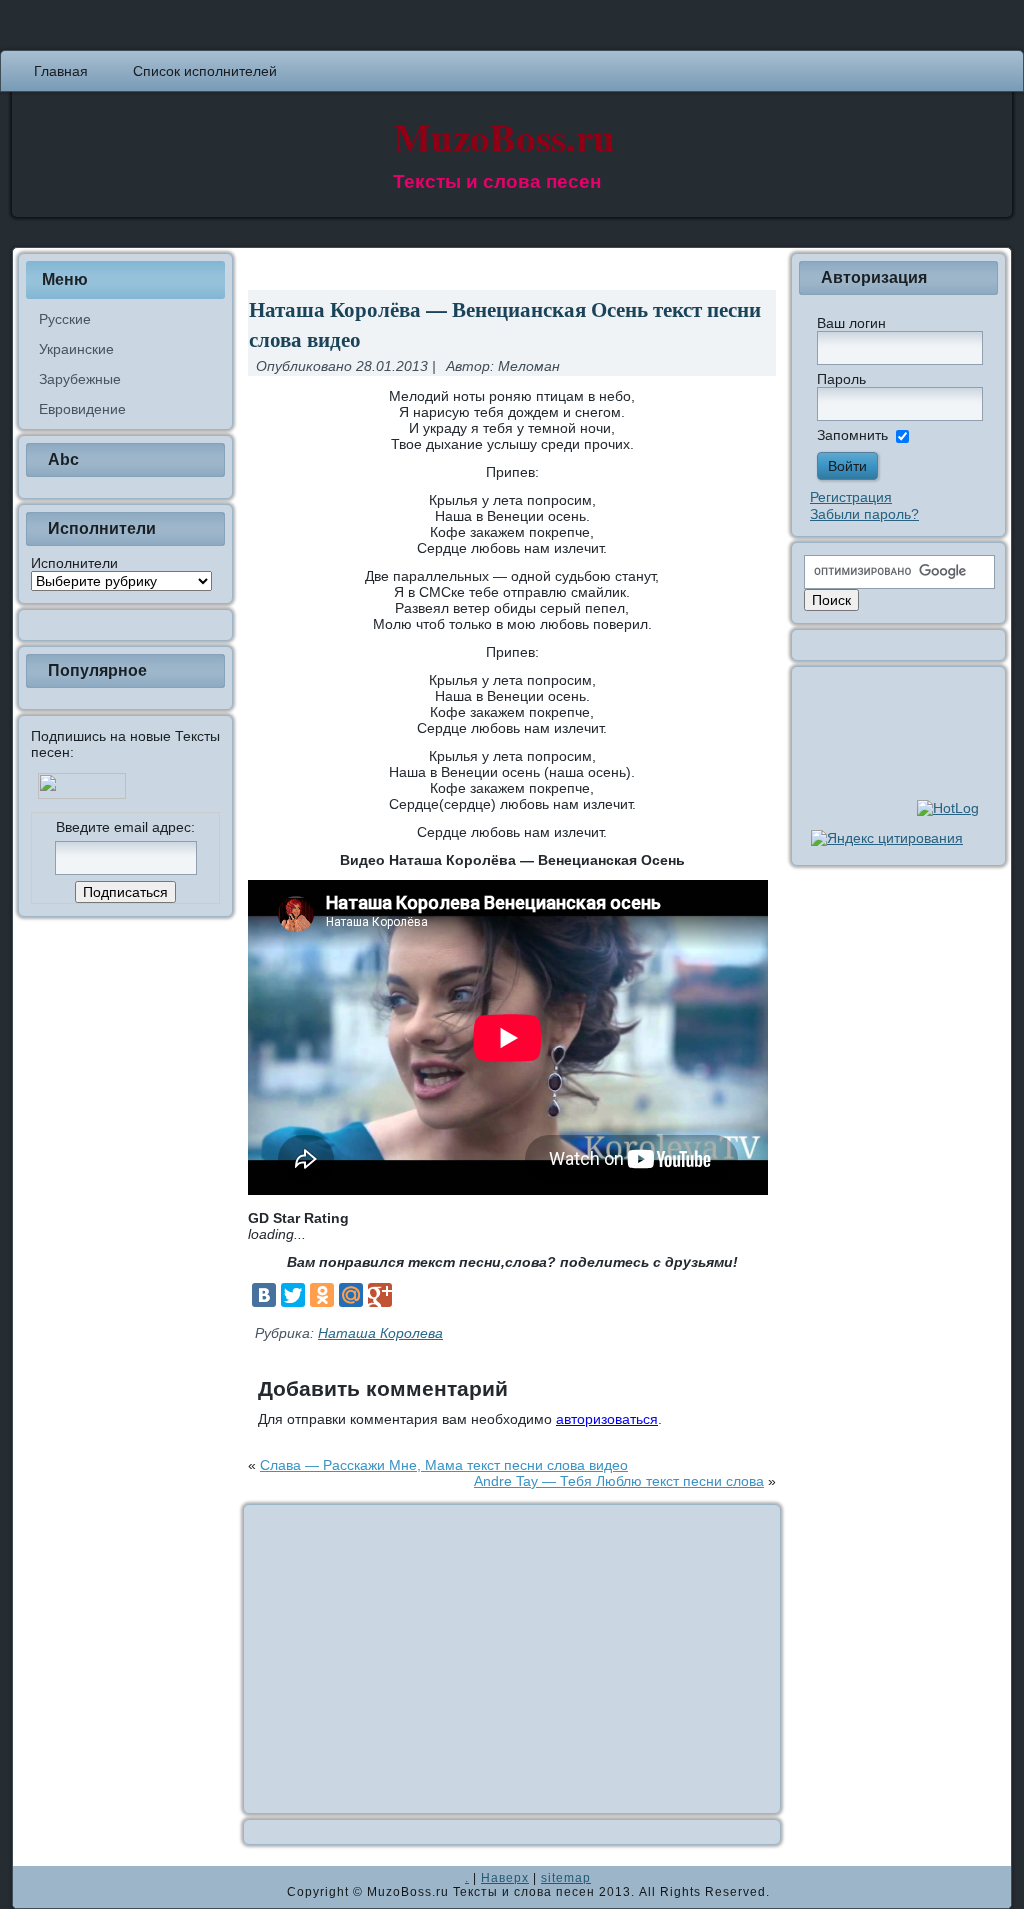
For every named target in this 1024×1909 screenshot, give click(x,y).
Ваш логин (851, 323)
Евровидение (82, 409)
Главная (61, 71)
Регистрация (851, 497)
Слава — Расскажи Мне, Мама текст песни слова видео (444, 1465)
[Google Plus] (380, 1295)
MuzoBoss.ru (504, 136)
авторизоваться (607, 1419)
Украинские (76, 349)
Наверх (505, 1878)
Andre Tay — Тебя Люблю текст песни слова (619, 1481)
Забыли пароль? (864, 514)
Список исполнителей (205, 71)
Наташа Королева (380, 1333)
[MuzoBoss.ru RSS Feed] (34, 1887)
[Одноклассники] (322, 1295)
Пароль (841, 379)
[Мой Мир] (351, 1295)
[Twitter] (293, 1295)
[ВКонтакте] (264, 1295)
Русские (65, 319)
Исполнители (74, 563)
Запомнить (852, 435)
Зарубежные (80, 379)
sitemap (566, 1878)
